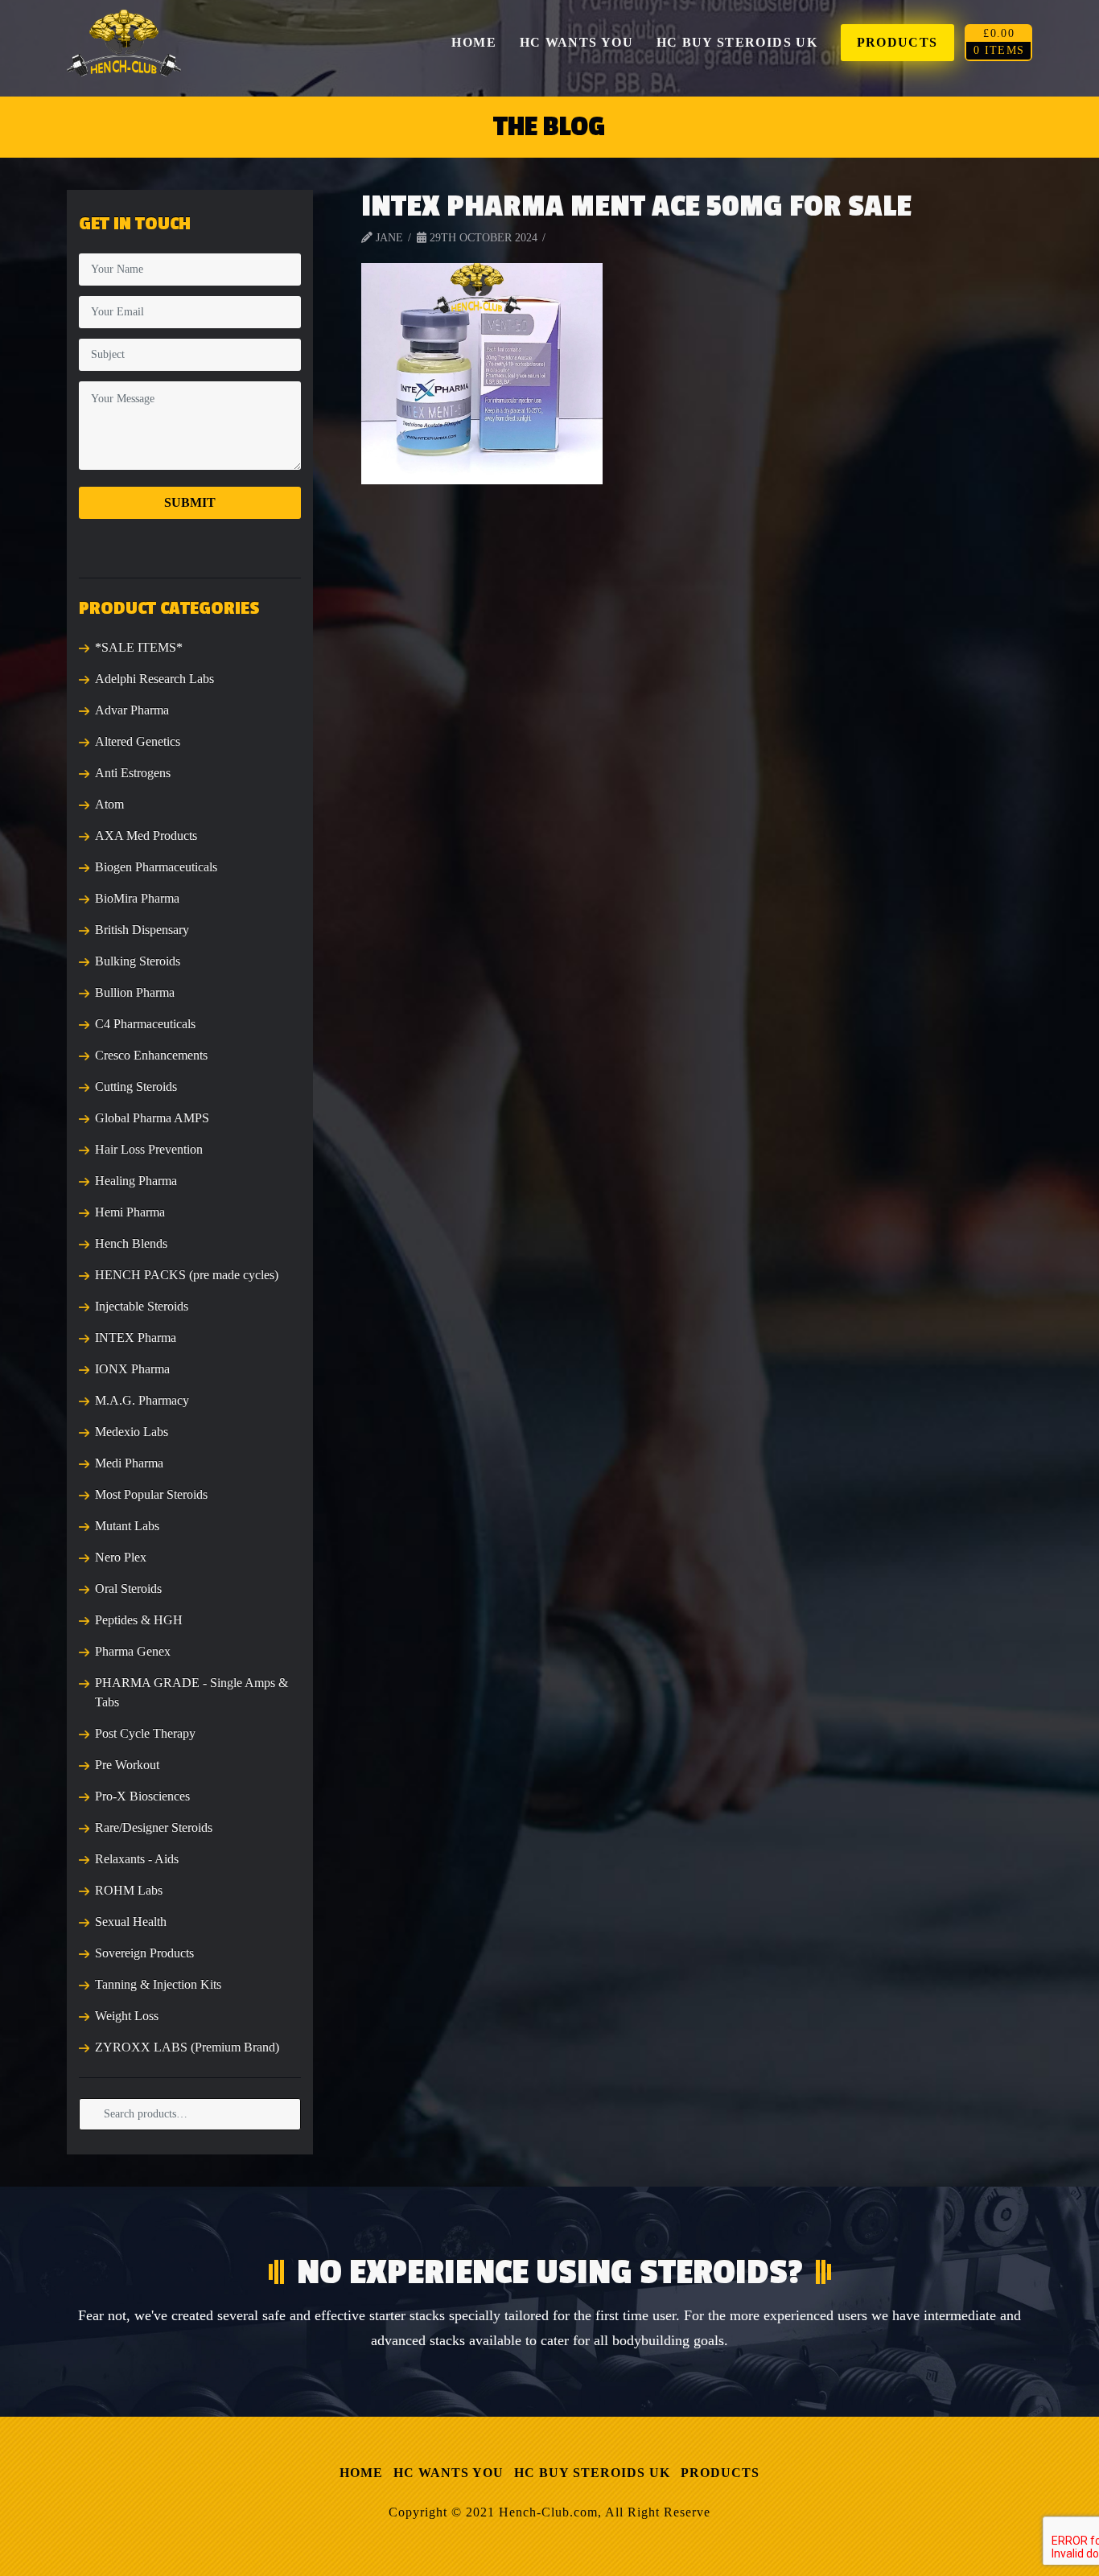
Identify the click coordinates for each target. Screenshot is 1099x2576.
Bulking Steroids (138, 961)
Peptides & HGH (139, 1620)
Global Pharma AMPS (152, 1118)
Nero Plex (121, 1557)
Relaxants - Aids (137, 1859)
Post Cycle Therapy (145, 1733)
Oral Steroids (128, 1588)
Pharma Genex (133, 1651)
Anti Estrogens (133, 773)
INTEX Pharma (136, 1337)
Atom (109, 804)
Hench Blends (131, 1243)
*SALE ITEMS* (139, 647)
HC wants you (449, 2473)
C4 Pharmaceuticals (145, 1024)
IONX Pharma (132, 1369)
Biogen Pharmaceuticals (156, 867)
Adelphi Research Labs (154, 679)
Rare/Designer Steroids (154, 1827)
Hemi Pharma (130, 1212)
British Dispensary (142, 930)
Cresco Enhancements (151, 1055)
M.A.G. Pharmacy (142, 1400)
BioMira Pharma (137, 898)
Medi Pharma (129, 1463)
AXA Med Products (146, 835)
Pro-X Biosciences (142, 1796)
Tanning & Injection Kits (158, 1984)
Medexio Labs (132, 1432)
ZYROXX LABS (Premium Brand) (187, 2047)
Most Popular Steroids (151, 1494)
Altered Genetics (138, 741)
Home (361, 2473)
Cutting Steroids (136, 1086)
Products (720, 2473)
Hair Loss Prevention (149, 1149)
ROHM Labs (129, 1890)
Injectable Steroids (142, 1306)
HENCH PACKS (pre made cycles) (187, 1275)
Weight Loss (127, 2016)
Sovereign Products (144, 1953)
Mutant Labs (127, 1526)
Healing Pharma (136, 1181)
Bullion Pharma (135, 992)
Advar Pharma (132, 710)
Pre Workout (127, 1765)
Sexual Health (131, 1922)
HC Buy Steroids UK (592, 2473)
